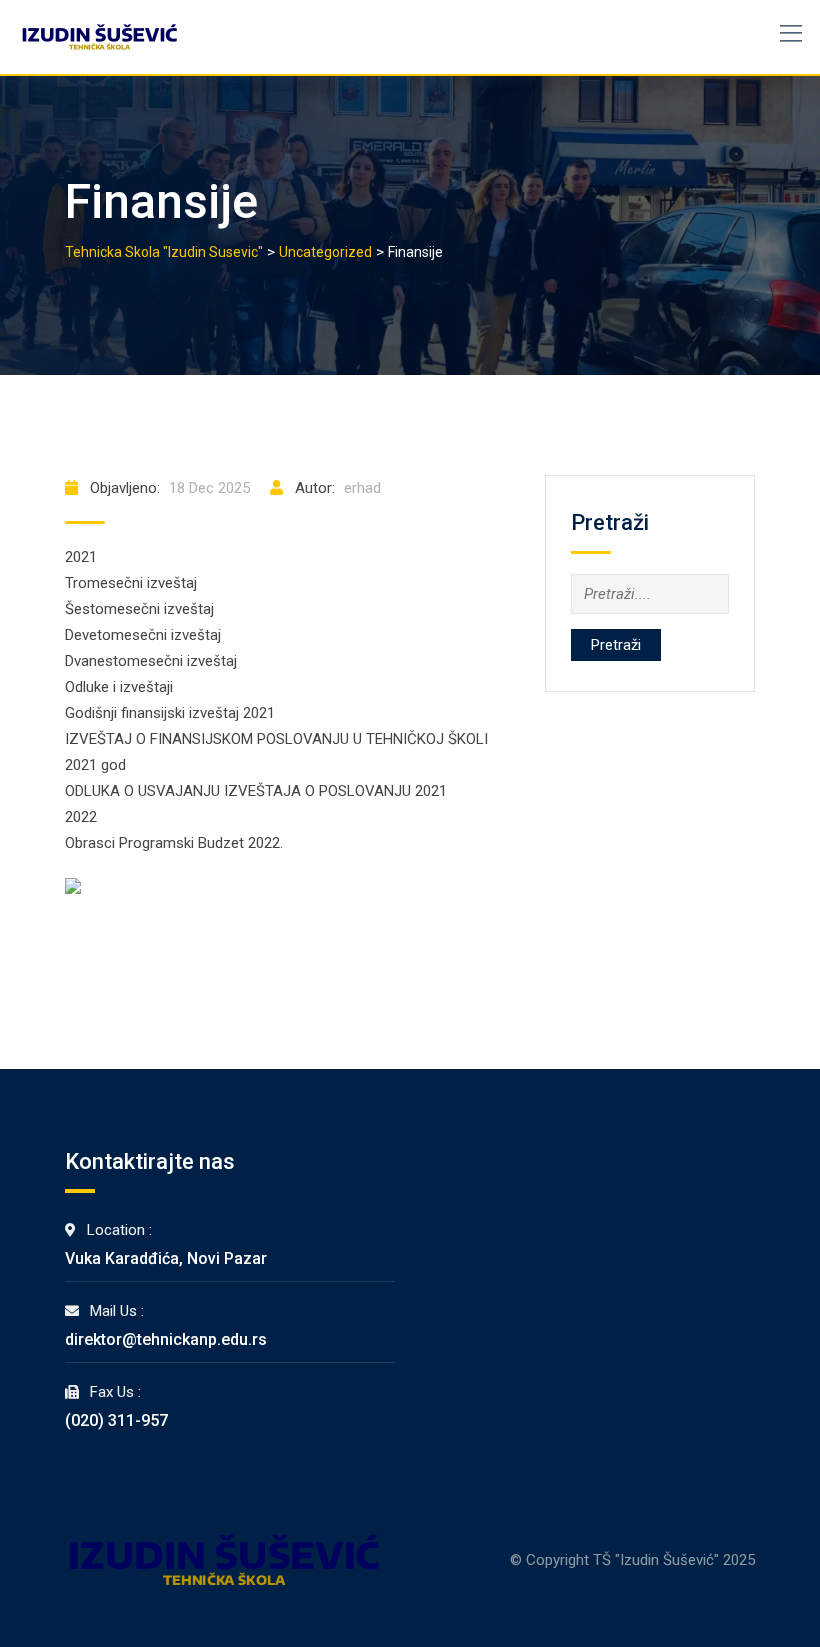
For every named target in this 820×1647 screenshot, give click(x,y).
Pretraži (616, 645)
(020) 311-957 (116, 1420)
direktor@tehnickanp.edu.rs (166, 1339)
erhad (362, 488)
